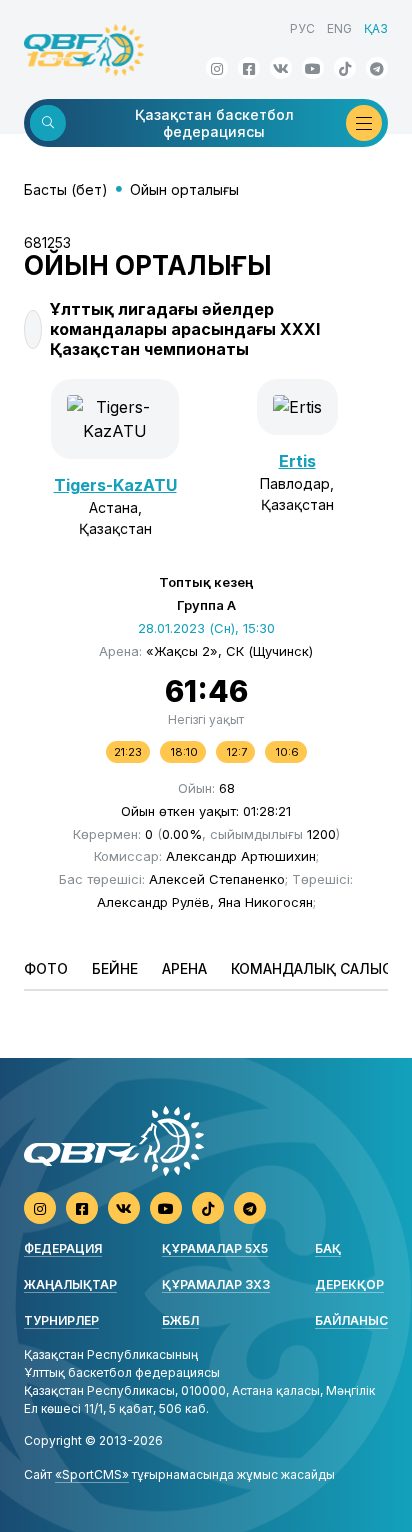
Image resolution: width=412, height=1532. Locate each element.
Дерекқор (349, 1284)
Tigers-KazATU (115, 485)
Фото (46, 968)
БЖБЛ (180, 1320)
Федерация (63, 1248)
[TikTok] (345, 68)
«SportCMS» (92, 1474)
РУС (302, 28)
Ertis (297, 461)
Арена (184, 968)
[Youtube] (313, 68)
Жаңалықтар (70, 1284)
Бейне (115, 968)
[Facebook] (249, 68)
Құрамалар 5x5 (215, 1248)
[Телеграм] (377, 68)
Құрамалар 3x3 (216, 1284)
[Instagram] (217, 68)
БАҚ (328, 1248)
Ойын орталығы (184, 189)
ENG (339, 28)
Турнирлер (61, 1320)
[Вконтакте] (281, 68)
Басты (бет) (66, 189)
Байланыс (351, 1320)
